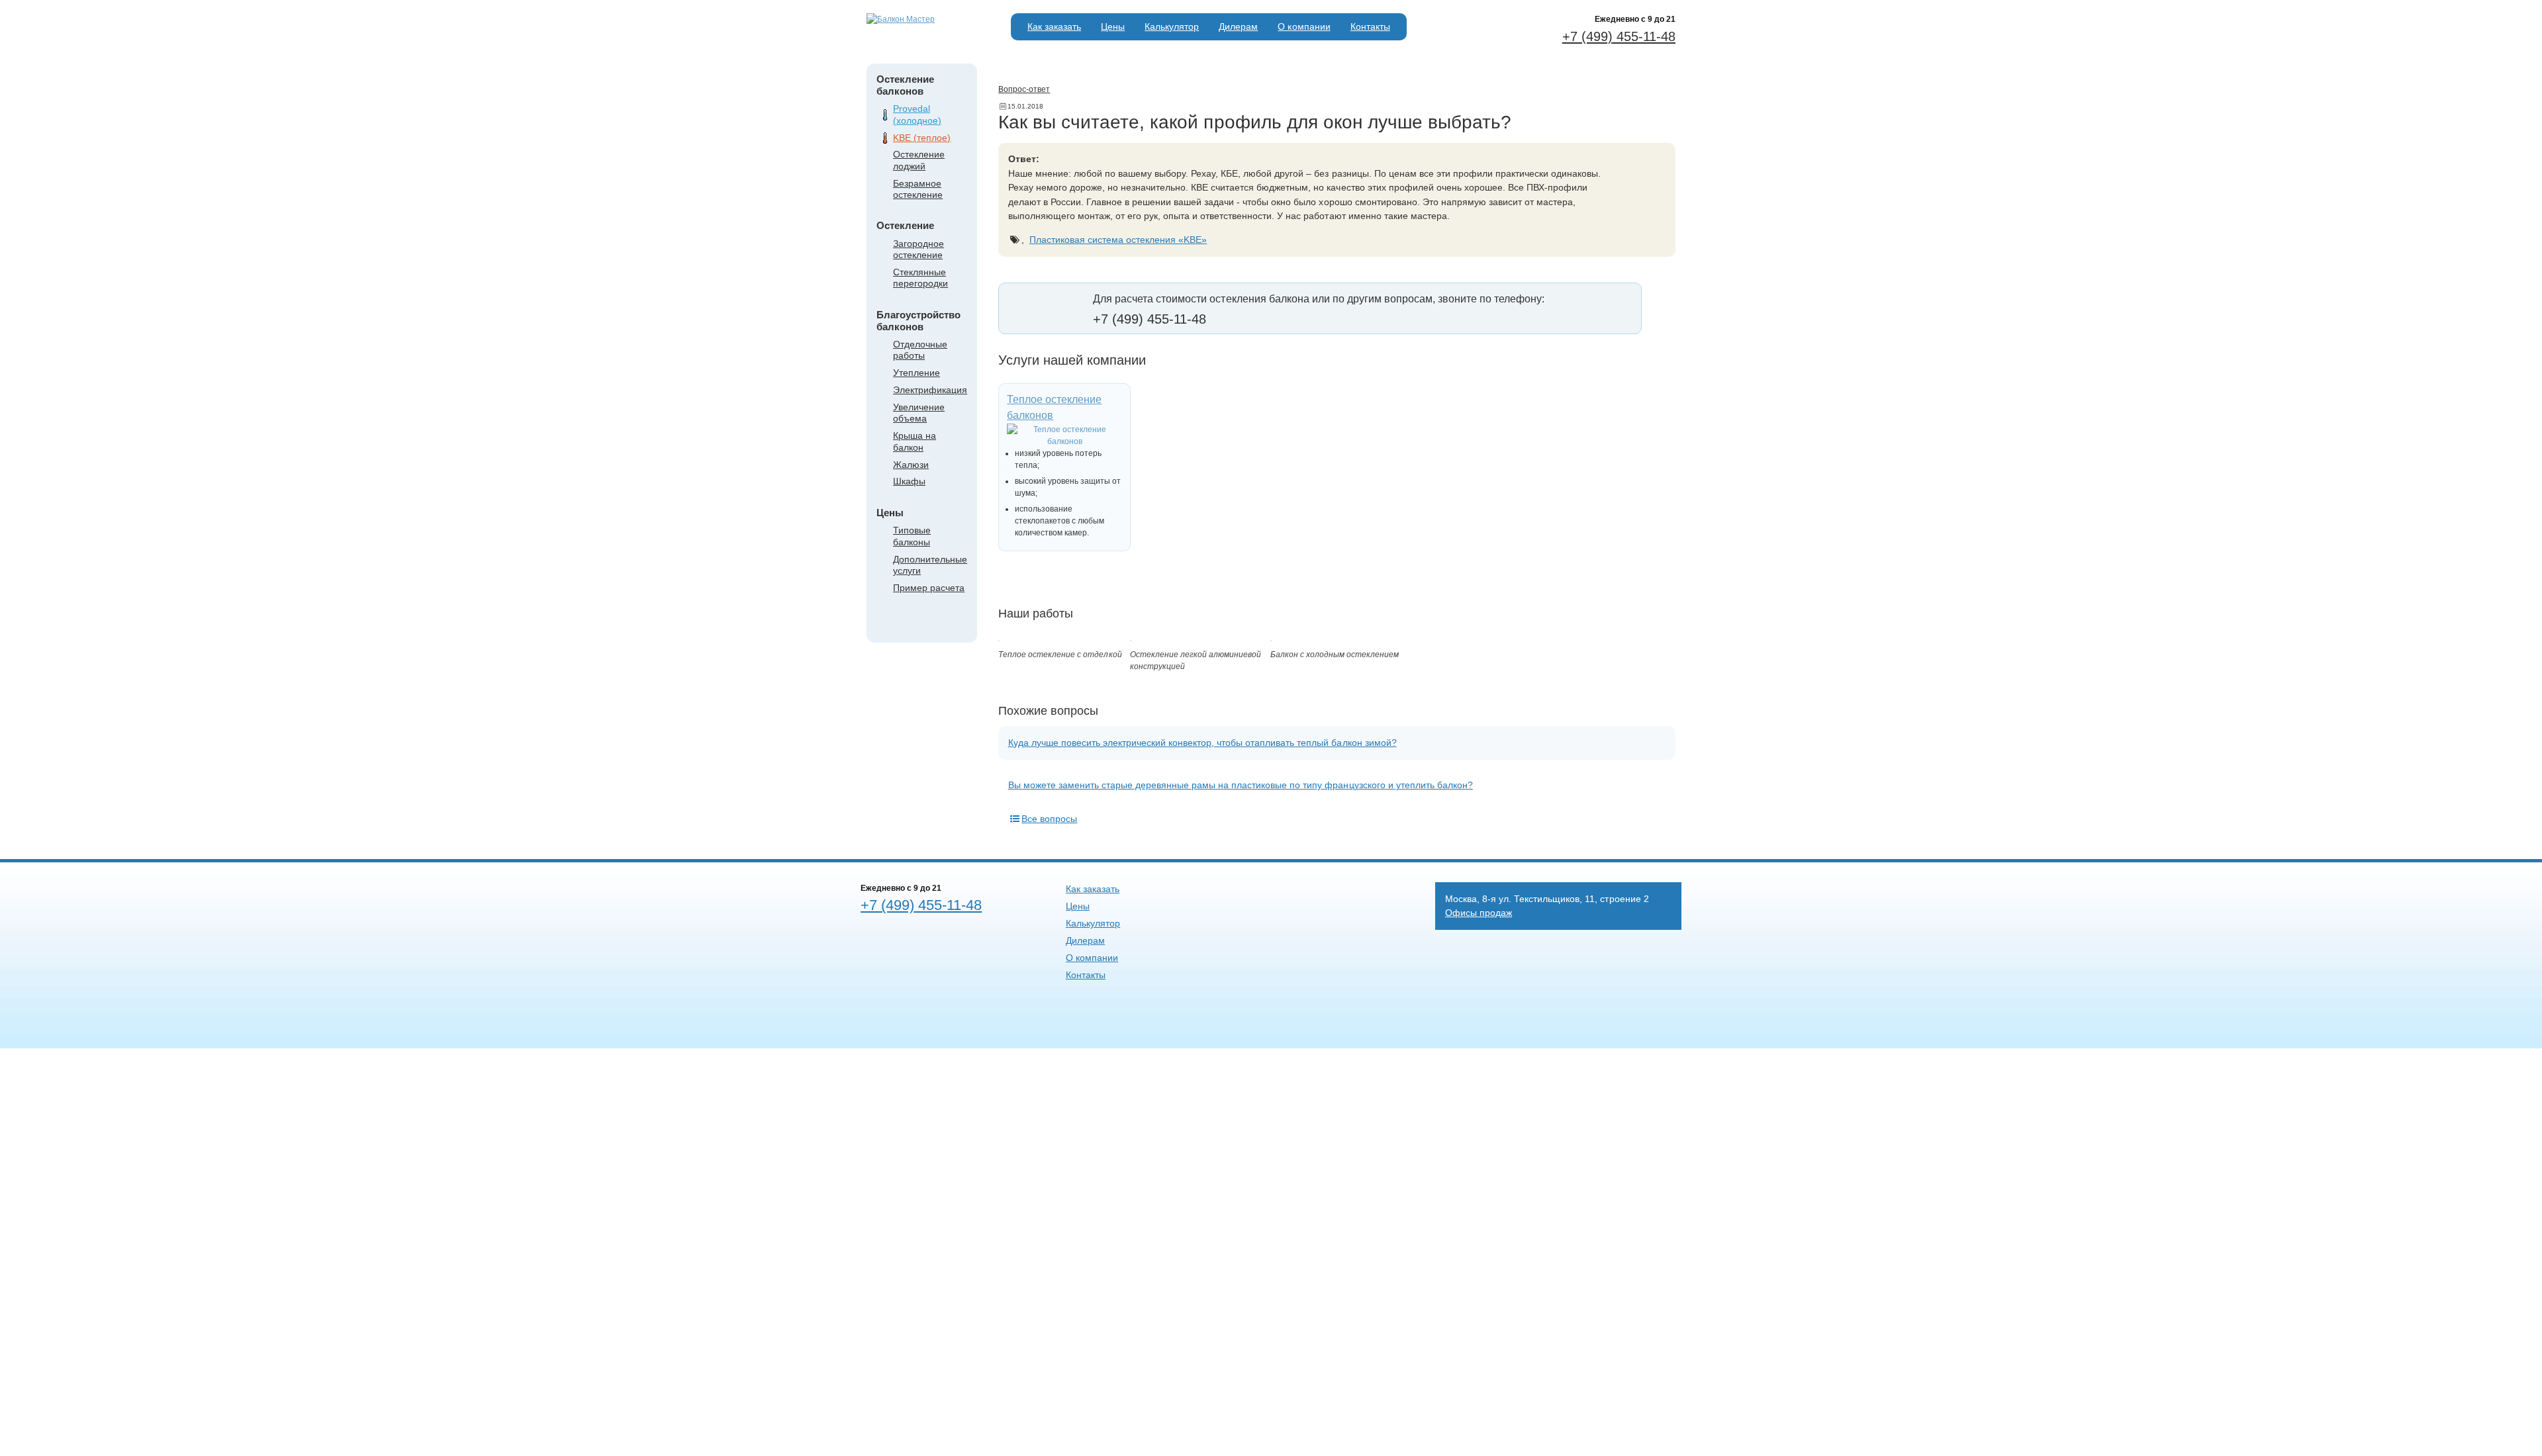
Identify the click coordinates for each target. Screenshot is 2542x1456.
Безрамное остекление (918, 189)
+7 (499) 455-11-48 (1619, 36)
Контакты (1370, 26)
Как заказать (1054, 26)
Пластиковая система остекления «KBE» (1118, 240)
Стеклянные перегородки (920, 278)
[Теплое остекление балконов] (1064, 435)
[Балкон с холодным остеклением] (1271, 639)
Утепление (917, 373)
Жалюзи (911, 465)
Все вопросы (1049, 819)
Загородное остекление (918, 249)
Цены (1113, 26)
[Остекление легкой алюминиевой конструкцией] (1131, 639)
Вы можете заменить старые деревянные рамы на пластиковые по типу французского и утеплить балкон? (1241, 785)
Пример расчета (929, 588)
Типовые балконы (912, 536)
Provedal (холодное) (917, 114)
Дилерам (1238, 26)
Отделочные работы (920, 350)
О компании (1304, 26)
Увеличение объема (919, 413)
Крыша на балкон (915, 441)
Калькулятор (1172, 26)
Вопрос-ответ (1024, 89)
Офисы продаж (1479, 913)
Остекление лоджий (919, 160)
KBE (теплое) (922, 138)
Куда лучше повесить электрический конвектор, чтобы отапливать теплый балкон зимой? (1202, 743)
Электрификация (930, 390)
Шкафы (909, 481)
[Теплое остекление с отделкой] (999, 639)
